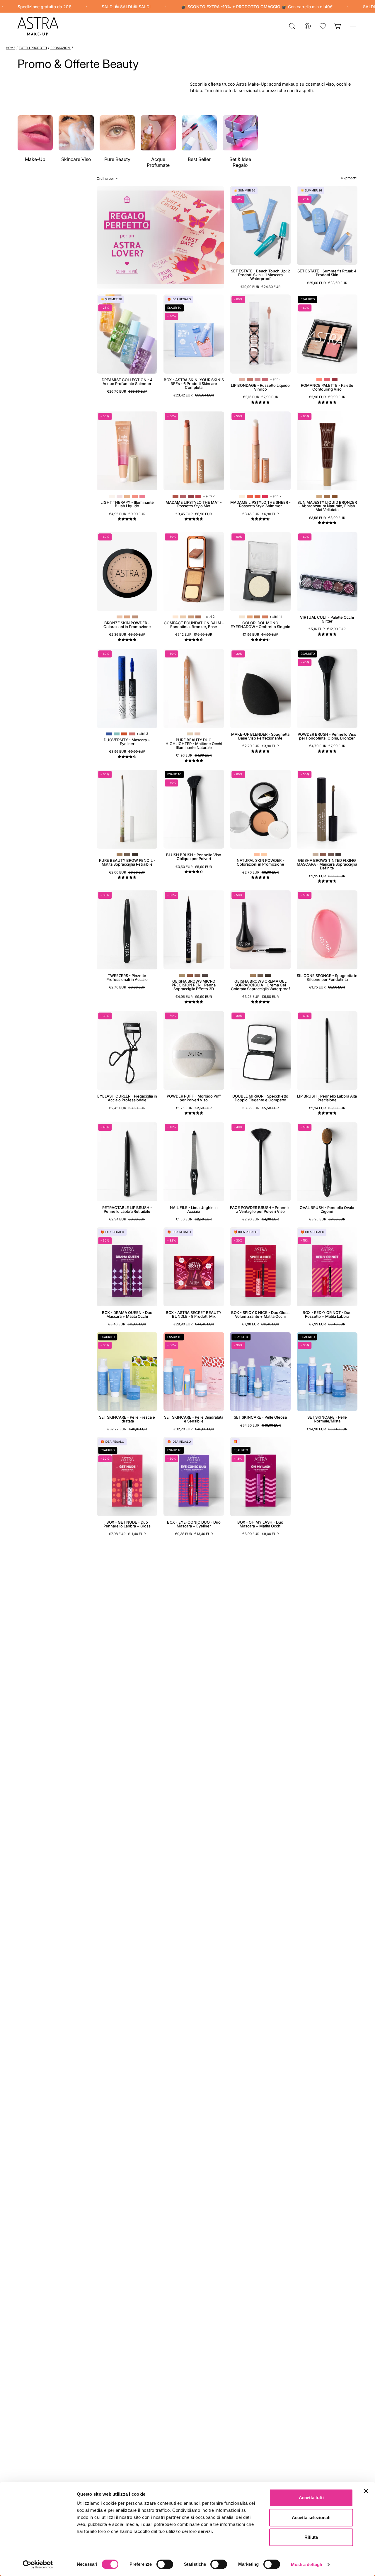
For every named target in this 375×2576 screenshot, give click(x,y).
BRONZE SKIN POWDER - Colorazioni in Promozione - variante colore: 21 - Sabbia (120, 617)
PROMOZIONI (60, 48)
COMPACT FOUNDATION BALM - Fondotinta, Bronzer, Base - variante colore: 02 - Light (183, 617)
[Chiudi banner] (366, 2491)
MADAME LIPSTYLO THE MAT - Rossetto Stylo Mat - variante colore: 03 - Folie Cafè (191, 496)
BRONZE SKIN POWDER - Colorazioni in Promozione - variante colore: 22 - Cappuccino (127, 617)
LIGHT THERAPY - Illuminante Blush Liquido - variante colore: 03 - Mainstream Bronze (127, 496)
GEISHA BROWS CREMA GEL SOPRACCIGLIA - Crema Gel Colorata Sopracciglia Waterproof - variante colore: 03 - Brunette (268, 975)
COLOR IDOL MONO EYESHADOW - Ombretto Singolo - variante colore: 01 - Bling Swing (242, 617)
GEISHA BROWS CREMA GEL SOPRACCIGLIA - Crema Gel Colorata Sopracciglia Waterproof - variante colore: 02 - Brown (260, 975)
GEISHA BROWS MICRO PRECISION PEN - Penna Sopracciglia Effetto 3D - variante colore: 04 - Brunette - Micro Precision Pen (205, 975)
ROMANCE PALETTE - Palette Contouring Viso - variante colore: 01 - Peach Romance (319, 379)
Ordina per (105, 178)
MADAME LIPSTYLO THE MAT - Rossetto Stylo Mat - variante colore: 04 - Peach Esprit (198, 496)
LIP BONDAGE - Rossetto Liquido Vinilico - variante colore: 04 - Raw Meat (265, 379)
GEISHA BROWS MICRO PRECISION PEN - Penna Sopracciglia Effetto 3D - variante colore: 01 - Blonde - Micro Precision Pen (182, 975)
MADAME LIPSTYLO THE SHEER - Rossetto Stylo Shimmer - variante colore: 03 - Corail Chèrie (258, 496)
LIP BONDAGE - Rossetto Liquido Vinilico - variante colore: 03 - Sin (258, 379)
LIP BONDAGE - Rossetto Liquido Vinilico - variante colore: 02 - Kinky (250, 379)
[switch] (165, 2564)
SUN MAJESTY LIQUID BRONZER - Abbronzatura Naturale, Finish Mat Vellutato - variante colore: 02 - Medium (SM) (327, 496)
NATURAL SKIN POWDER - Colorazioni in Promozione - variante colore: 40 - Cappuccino (264, 854)
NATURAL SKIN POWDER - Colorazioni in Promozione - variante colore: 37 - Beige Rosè (257, 854)
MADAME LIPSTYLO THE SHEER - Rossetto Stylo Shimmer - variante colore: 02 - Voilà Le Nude (250, 496)
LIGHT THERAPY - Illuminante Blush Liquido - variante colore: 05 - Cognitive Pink (142, 496)
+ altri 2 (209, 496)
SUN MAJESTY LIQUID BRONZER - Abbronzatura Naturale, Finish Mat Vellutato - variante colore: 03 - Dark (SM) (335, 496)
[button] (292, 26)
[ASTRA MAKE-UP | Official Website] (38, 26)
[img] (260, 402)
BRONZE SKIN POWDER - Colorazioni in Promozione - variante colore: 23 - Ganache (135, 617)
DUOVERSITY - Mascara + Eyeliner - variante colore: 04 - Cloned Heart (132, 734)
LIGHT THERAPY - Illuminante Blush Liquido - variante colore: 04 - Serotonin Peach (135, 496)
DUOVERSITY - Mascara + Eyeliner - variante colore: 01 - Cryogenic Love (109, 734)
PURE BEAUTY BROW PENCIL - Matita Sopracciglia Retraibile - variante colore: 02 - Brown (127, 854)
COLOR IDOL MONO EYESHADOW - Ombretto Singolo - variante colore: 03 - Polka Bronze (257, 617)
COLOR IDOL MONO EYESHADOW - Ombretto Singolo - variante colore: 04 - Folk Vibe (265, 617)
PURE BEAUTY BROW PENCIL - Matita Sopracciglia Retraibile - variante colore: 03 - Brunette (135, 854)
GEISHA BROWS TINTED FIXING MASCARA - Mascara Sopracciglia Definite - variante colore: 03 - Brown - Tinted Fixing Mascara (331, 854)
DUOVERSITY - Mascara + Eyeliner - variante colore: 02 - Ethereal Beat (117, 734)
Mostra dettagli (307, 2564)
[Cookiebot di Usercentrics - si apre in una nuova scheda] (38, 2565)
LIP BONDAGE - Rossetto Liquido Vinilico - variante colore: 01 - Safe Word (242, 379)
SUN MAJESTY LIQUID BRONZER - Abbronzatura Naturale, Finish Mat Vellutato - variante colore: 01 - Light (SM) (319, 496)
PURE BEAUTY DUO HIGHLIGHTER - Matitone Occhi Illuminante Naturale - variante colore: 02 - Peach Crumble (197, 734)
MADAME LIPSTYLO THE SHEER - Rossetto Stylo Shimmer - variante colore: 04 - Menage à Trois (265, 496)
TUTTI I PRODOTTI (33, 48)
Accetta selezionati (311, 2518)
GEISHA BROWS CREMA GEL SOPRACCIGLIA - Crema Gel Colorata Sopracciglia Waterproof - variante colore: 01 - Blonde (253, 975)
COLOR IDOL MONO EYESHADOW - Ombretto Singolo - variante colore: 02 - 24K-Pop (250, 617)
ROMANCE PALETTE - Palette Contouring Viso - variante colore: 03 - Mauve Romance (335, 379)
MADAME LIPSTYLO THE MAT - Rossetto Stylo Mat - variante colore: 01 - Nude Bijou (175, 496)
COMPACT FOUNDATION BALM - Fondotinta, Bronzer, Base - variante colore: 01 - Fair (175, 617)
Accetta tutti (311, 2498)
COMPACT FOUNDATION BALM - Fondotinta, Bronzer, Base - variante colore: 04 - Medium (198, 617)
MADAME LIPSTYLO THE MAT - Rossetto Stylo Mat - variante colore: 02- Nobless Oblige (183, 496)
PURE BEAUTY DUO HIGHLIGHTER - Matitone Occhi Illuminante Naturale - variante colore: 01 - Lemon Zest (190, 734)
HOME (11, 48)
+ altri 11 (276, 617)
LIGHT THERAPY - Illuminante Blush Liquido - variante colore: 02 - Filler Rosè (120, 496)
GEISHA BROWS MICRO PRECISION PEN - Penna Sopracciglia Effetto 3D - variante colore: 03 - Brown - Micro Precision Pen (197, 975)
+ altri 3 (142, 734)
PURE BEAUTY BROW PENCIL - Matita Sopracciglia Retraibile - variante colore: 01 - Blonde (120, 854)
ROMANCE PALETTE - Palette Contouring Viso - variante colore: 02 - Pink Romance (327, 379)
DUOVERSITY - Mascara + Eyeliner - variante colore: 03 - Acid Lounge (124, 734)
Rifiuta (311, 2537)
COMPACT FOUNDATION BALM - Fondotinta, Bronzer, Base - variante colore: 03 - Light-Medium (191, 617)
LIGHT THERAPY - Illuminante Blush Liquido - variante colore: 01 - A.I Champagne (112, 496)
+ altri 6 (276, 379)
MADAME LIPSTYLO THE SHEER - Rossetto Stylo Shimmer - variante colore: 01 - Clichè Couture (242, 496)
